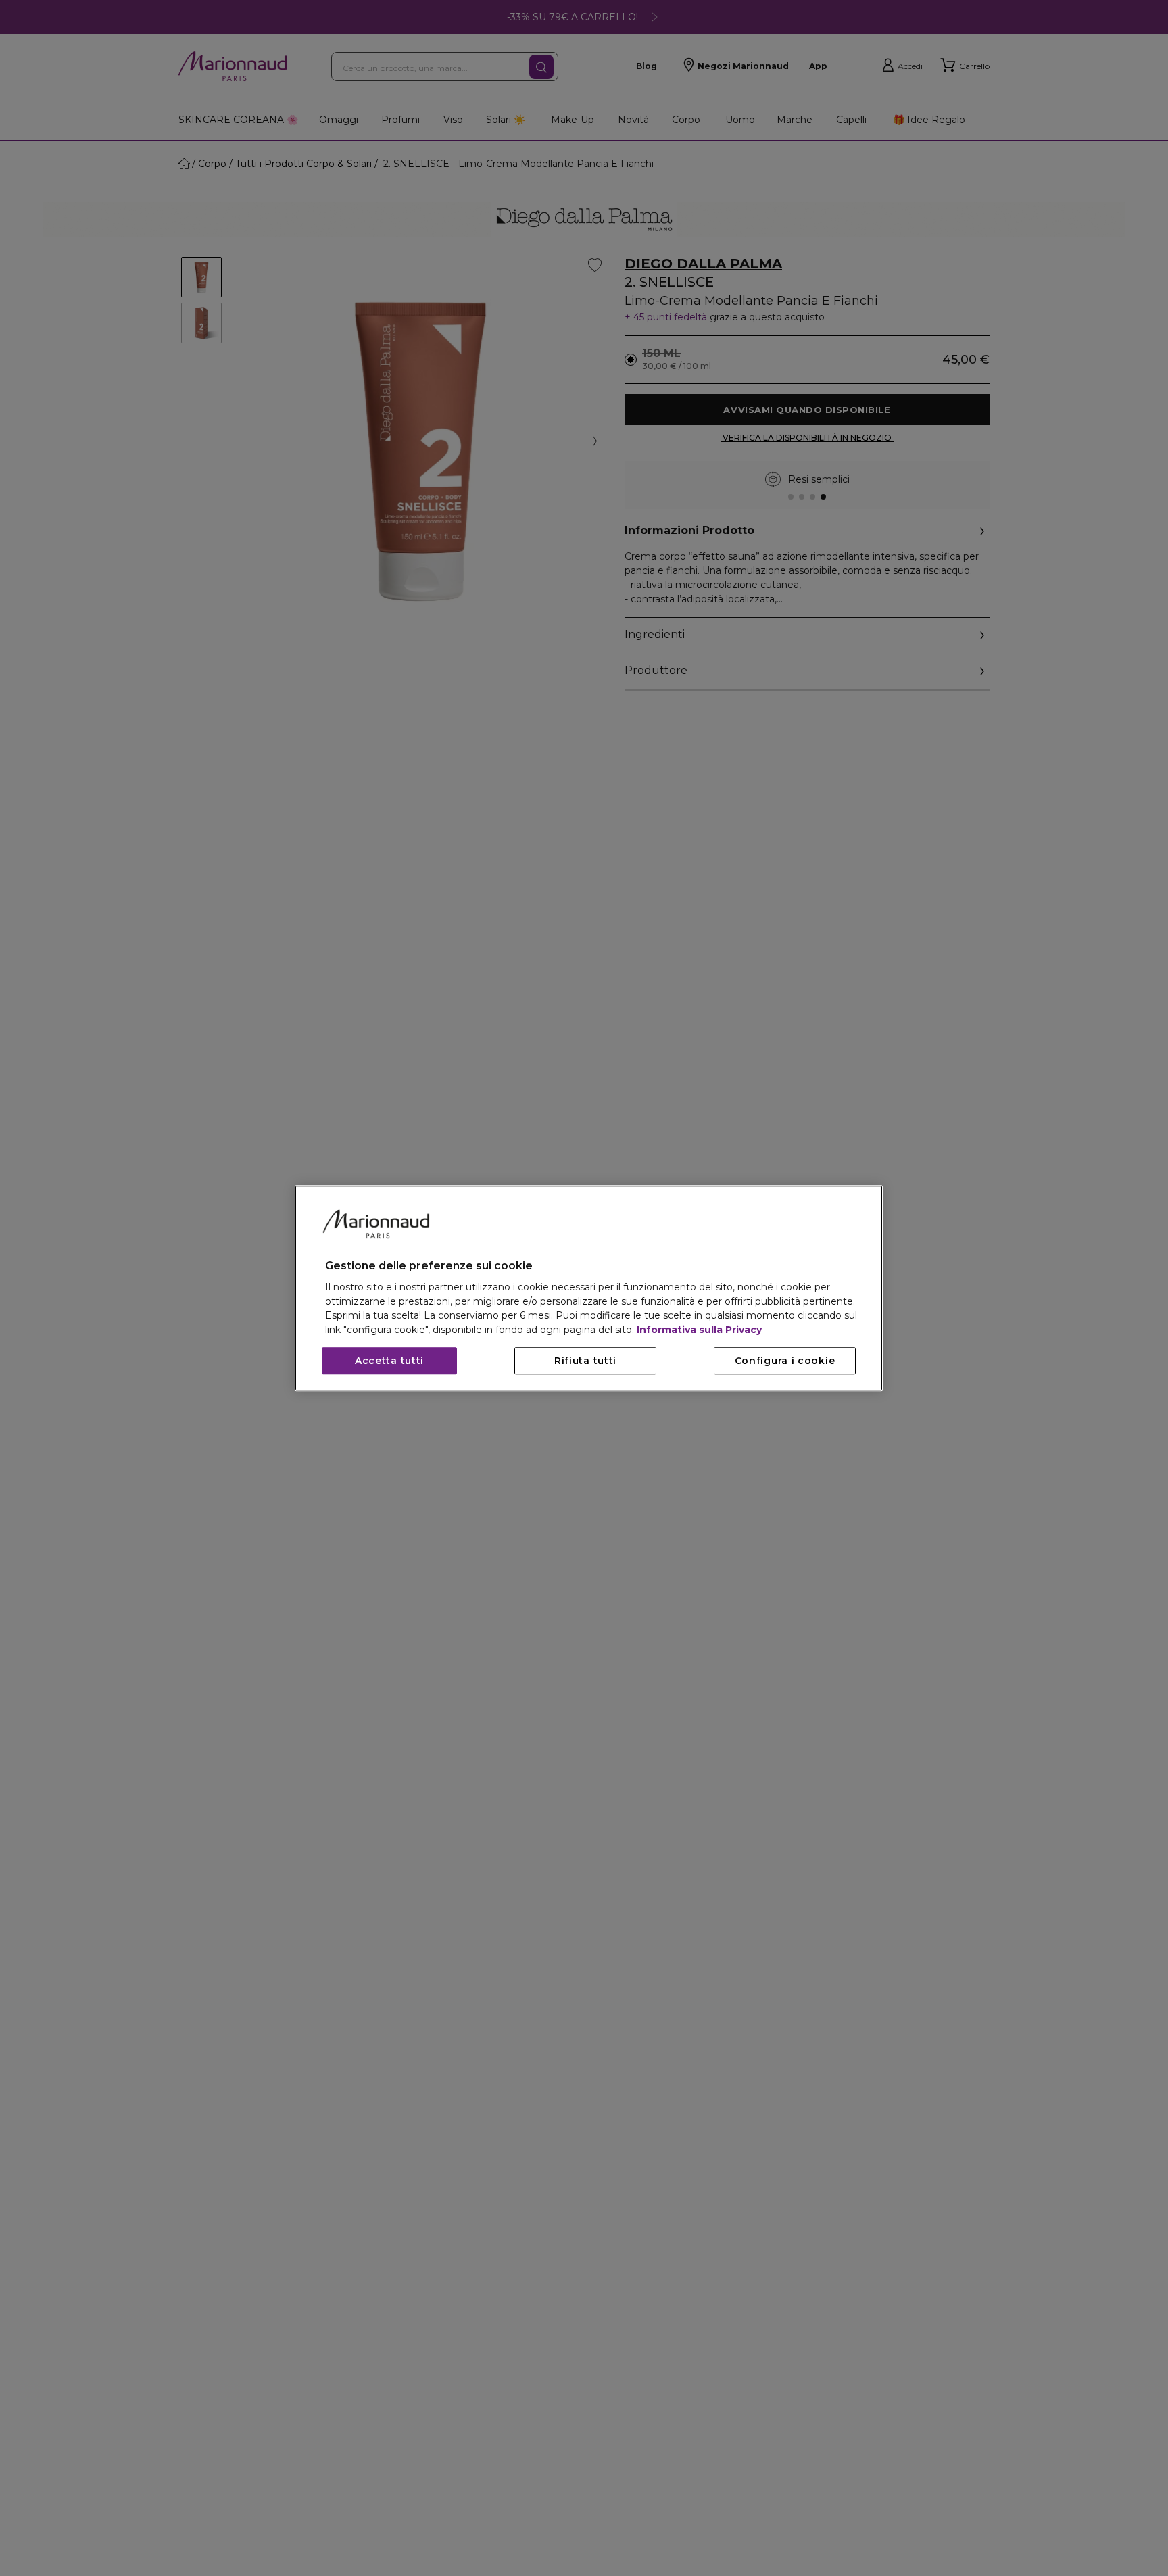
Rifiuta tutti (585, 1361)
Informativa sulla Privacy (699, 1330)
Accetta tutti (389, 1361)
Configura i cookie (785, 1361)
